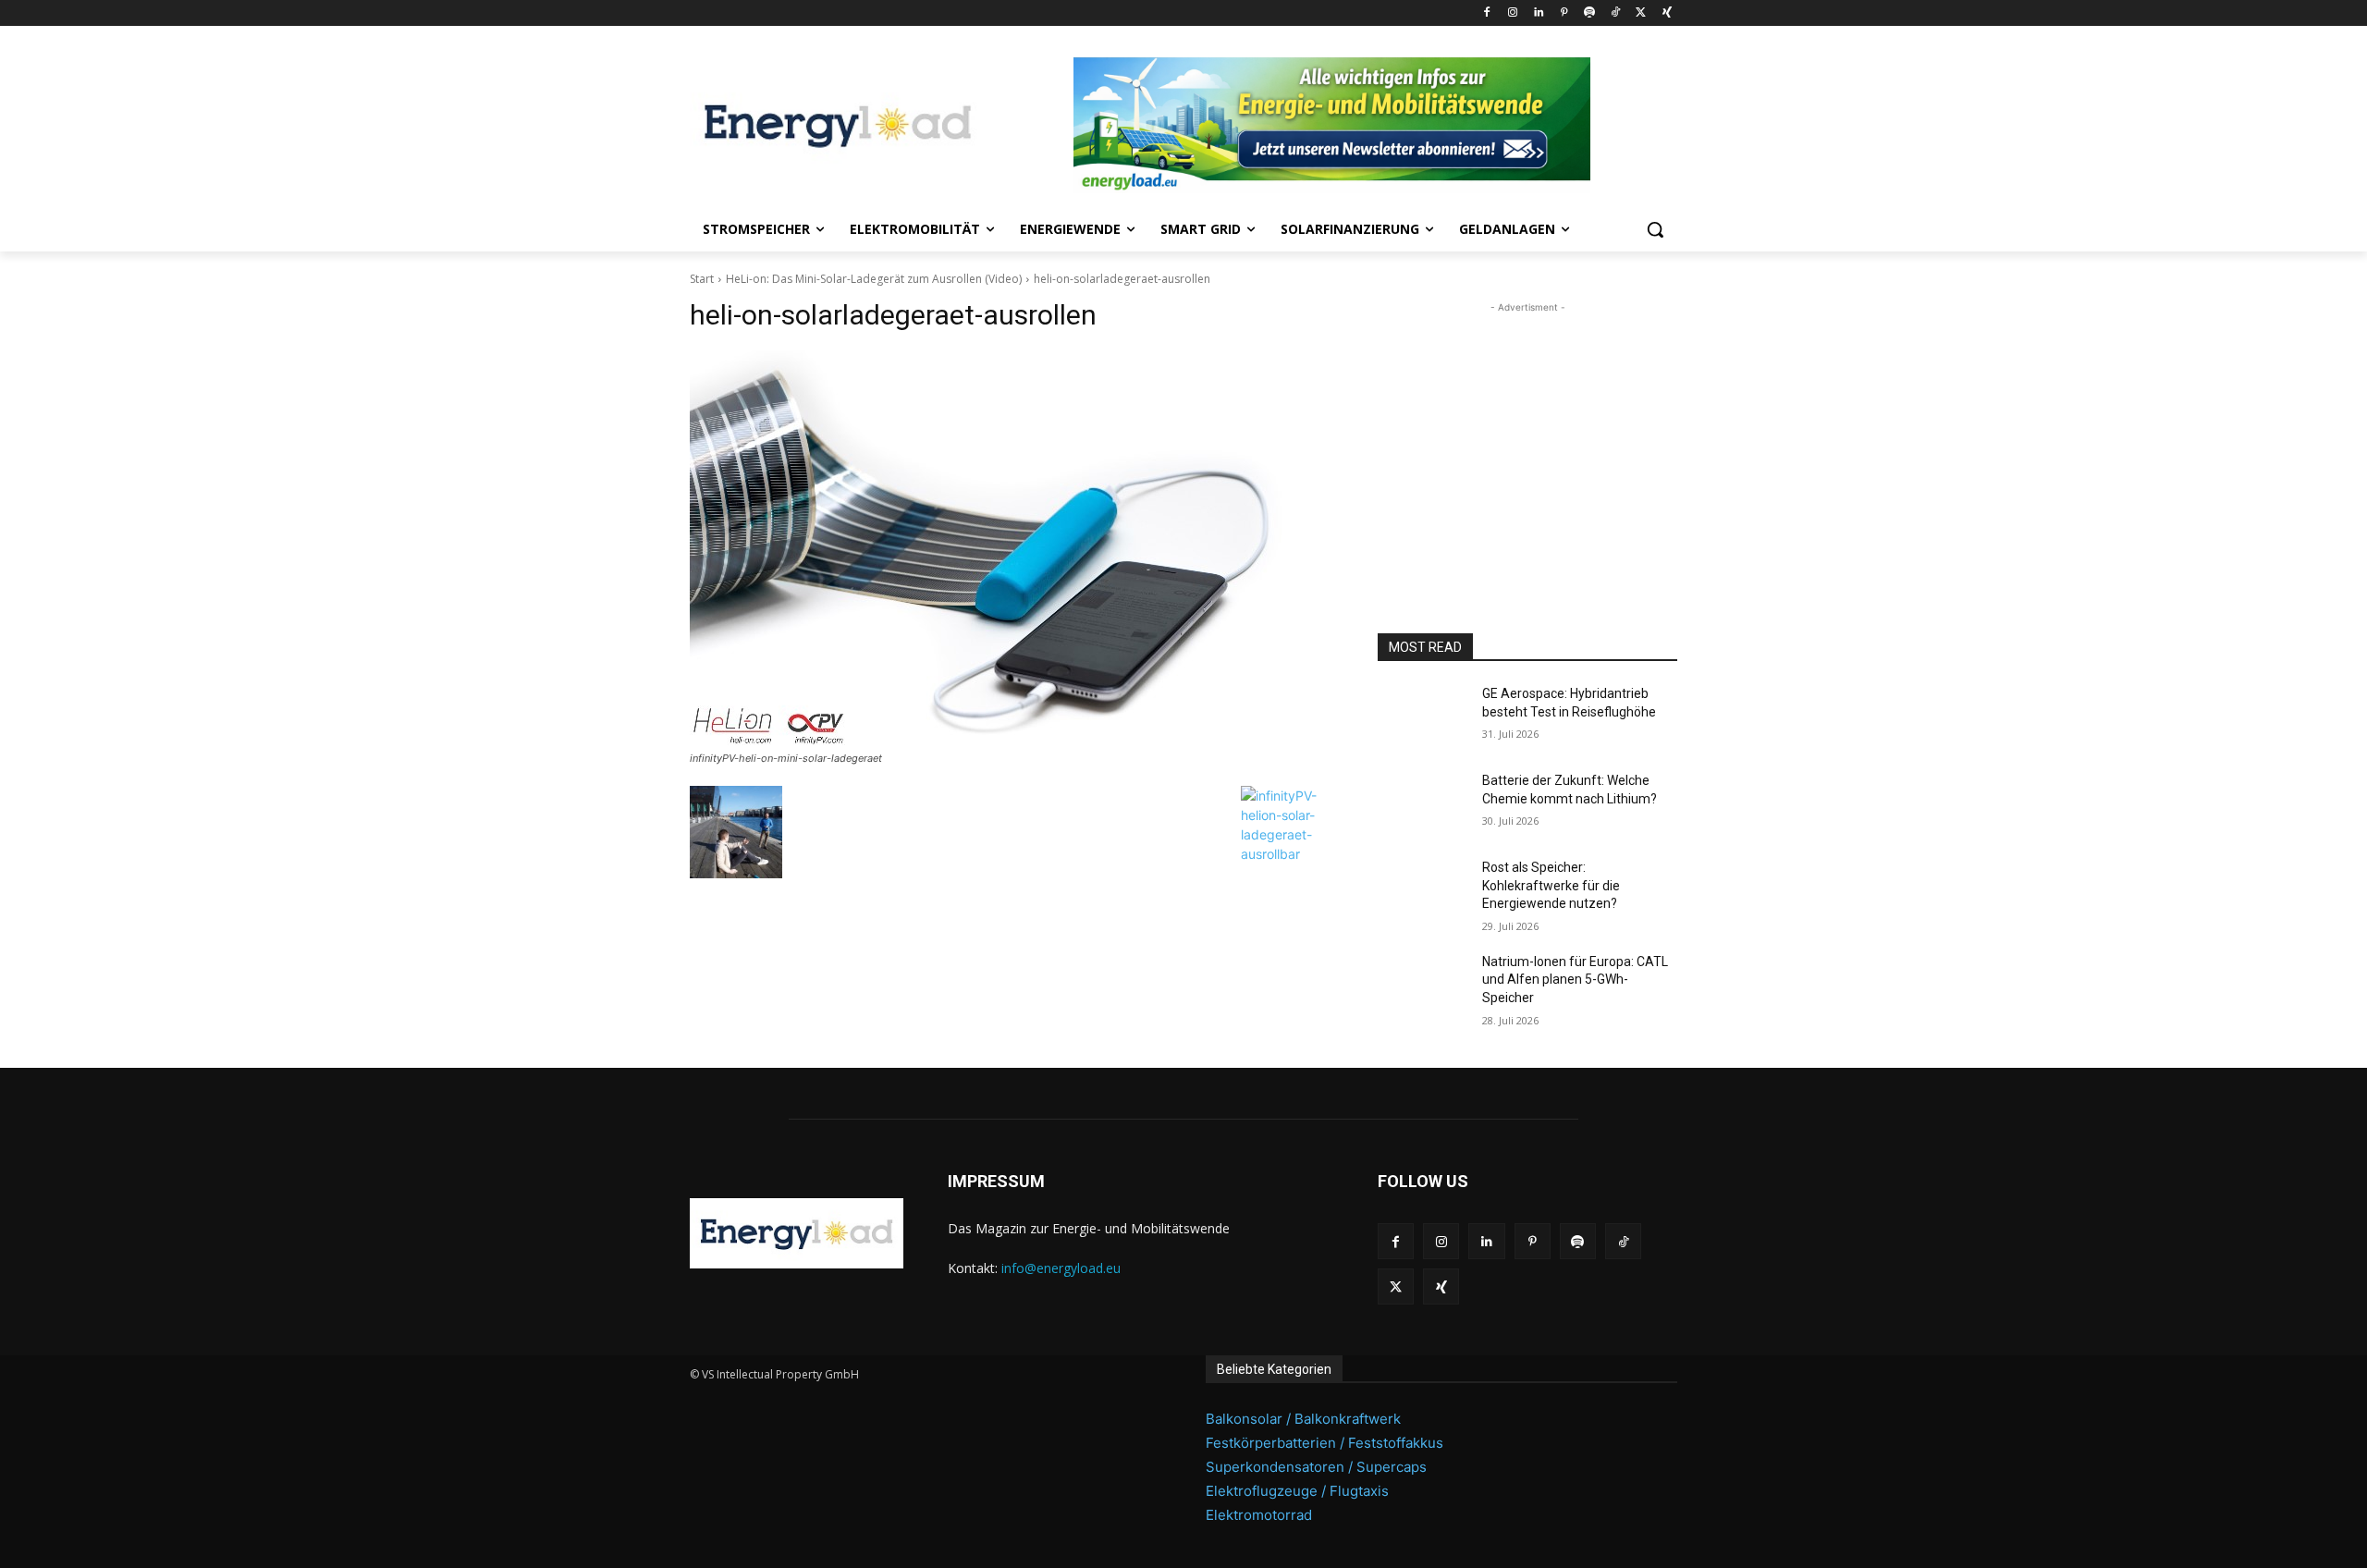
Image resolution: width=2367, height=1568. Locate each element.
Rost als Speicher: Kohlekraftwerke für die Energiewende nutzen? (1551, 885)
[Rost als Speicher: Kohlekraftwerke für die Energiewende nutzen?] (1423, 890)
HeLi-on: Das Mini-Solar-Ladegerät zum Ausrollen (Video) (874, 279)
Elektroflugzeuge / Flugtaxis (1297, 1491)
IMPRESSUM (996, 1181)
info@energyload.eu (1061, 1268)
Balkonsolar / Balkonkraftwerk (1303, 1419)
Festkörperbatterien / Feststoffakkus (1325, 1443)
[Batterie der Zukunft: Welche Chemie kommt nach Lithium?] (1423, 803)
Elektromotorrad (1259, 1515)
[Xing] (1667, 13)
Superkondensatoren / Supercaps (1316, 1467)
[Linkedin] (1538, 13)
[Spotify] (1590, 13)
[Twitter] (1641, 13)
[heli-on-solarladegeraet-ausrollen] (1012, 548)
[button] (1655, 229)
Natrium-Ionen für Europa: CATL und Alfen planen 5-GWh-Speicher (1575, 980)
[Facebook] (1487, 13)
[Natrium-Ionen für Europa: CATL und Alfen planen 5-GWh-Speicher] (1423, 985)
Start (702, 279)
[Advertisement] (1527, 433)
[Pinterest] (1564, 13)
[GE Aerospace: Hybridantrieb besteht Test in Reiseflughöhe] (1423, 717)
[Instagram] (1512, 13)
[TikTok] (1616, 13)
